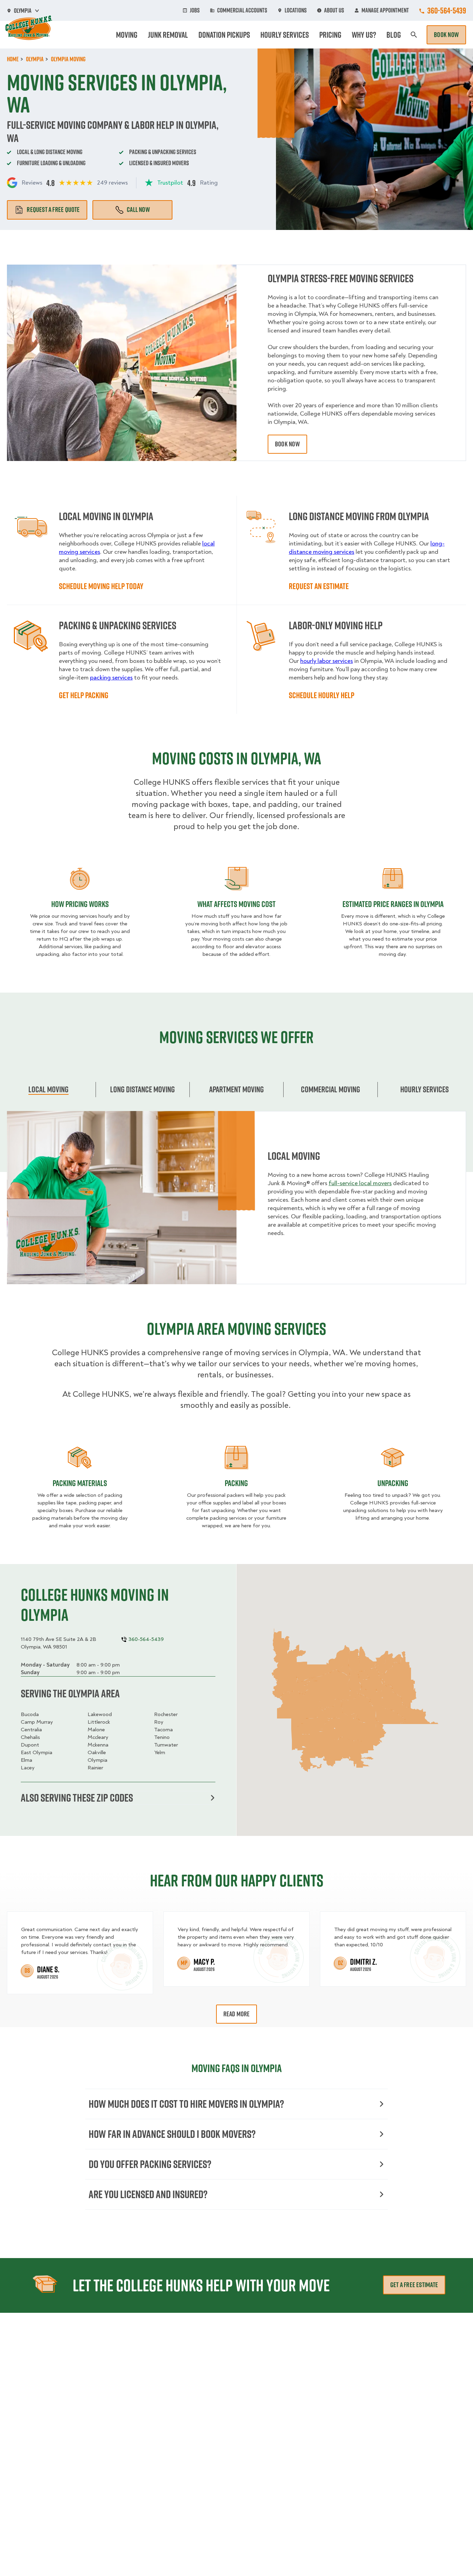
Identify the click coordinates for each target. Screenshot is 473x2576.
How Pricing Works (80, 904)
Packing (236, 1483)
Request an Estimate (319, 586)
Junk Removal (168, 35)
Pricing (330, 35)
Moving (127, 35)
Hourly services (425, 1089)
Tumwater (166, 1745)
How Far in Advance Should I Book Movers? (172, 2134)
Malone (96, 1730)
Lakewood (100, 1714)
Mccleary (98, 1737)
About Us (334, 10)
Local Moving (48, 1089)
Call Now (138, 210)
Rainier (95, 1768)
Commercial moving (331, 1089)
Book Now (446, 35)
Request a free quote (53, 210)
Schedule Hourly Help (322, 695)
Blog (394, 35)
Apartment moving (237, 1089)
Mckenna (98, 1745)
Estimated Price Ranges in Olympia (393, 904)
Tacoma (163, 1730)
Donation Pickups (224, 35)
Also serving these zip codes (77, 1798)
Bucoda (30, 1714)
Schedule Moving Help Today (101, 586)
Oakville (97, 1752)
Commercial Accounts (242, 10)
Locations (296, 10)
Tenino (162, 1737)
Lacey (28, 1768)
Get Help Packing (84, 695)
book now (287, 444)
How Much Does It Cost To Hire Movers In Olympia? (186, 2104)
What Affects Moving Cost (237, 904)
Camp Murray (37, 1722)
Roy (159, 1722)
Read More (237, 2014)
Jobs (195, 10)
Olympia (97, 1760)
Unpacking (393, 1483)
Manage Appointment (385, 10)
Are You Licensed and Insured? (148, 2194)
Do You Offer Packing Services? (150, 2164)
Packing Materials (80, 1483)
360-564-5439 (447, 10)
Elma (26, 1760)
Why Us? (364, 35)
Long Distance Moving (142, 1089)
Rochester (166, 1714)
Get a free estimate (414, 2285)
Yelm (160, 1752)
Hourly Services (285, 35)
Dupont (30, 1745)
